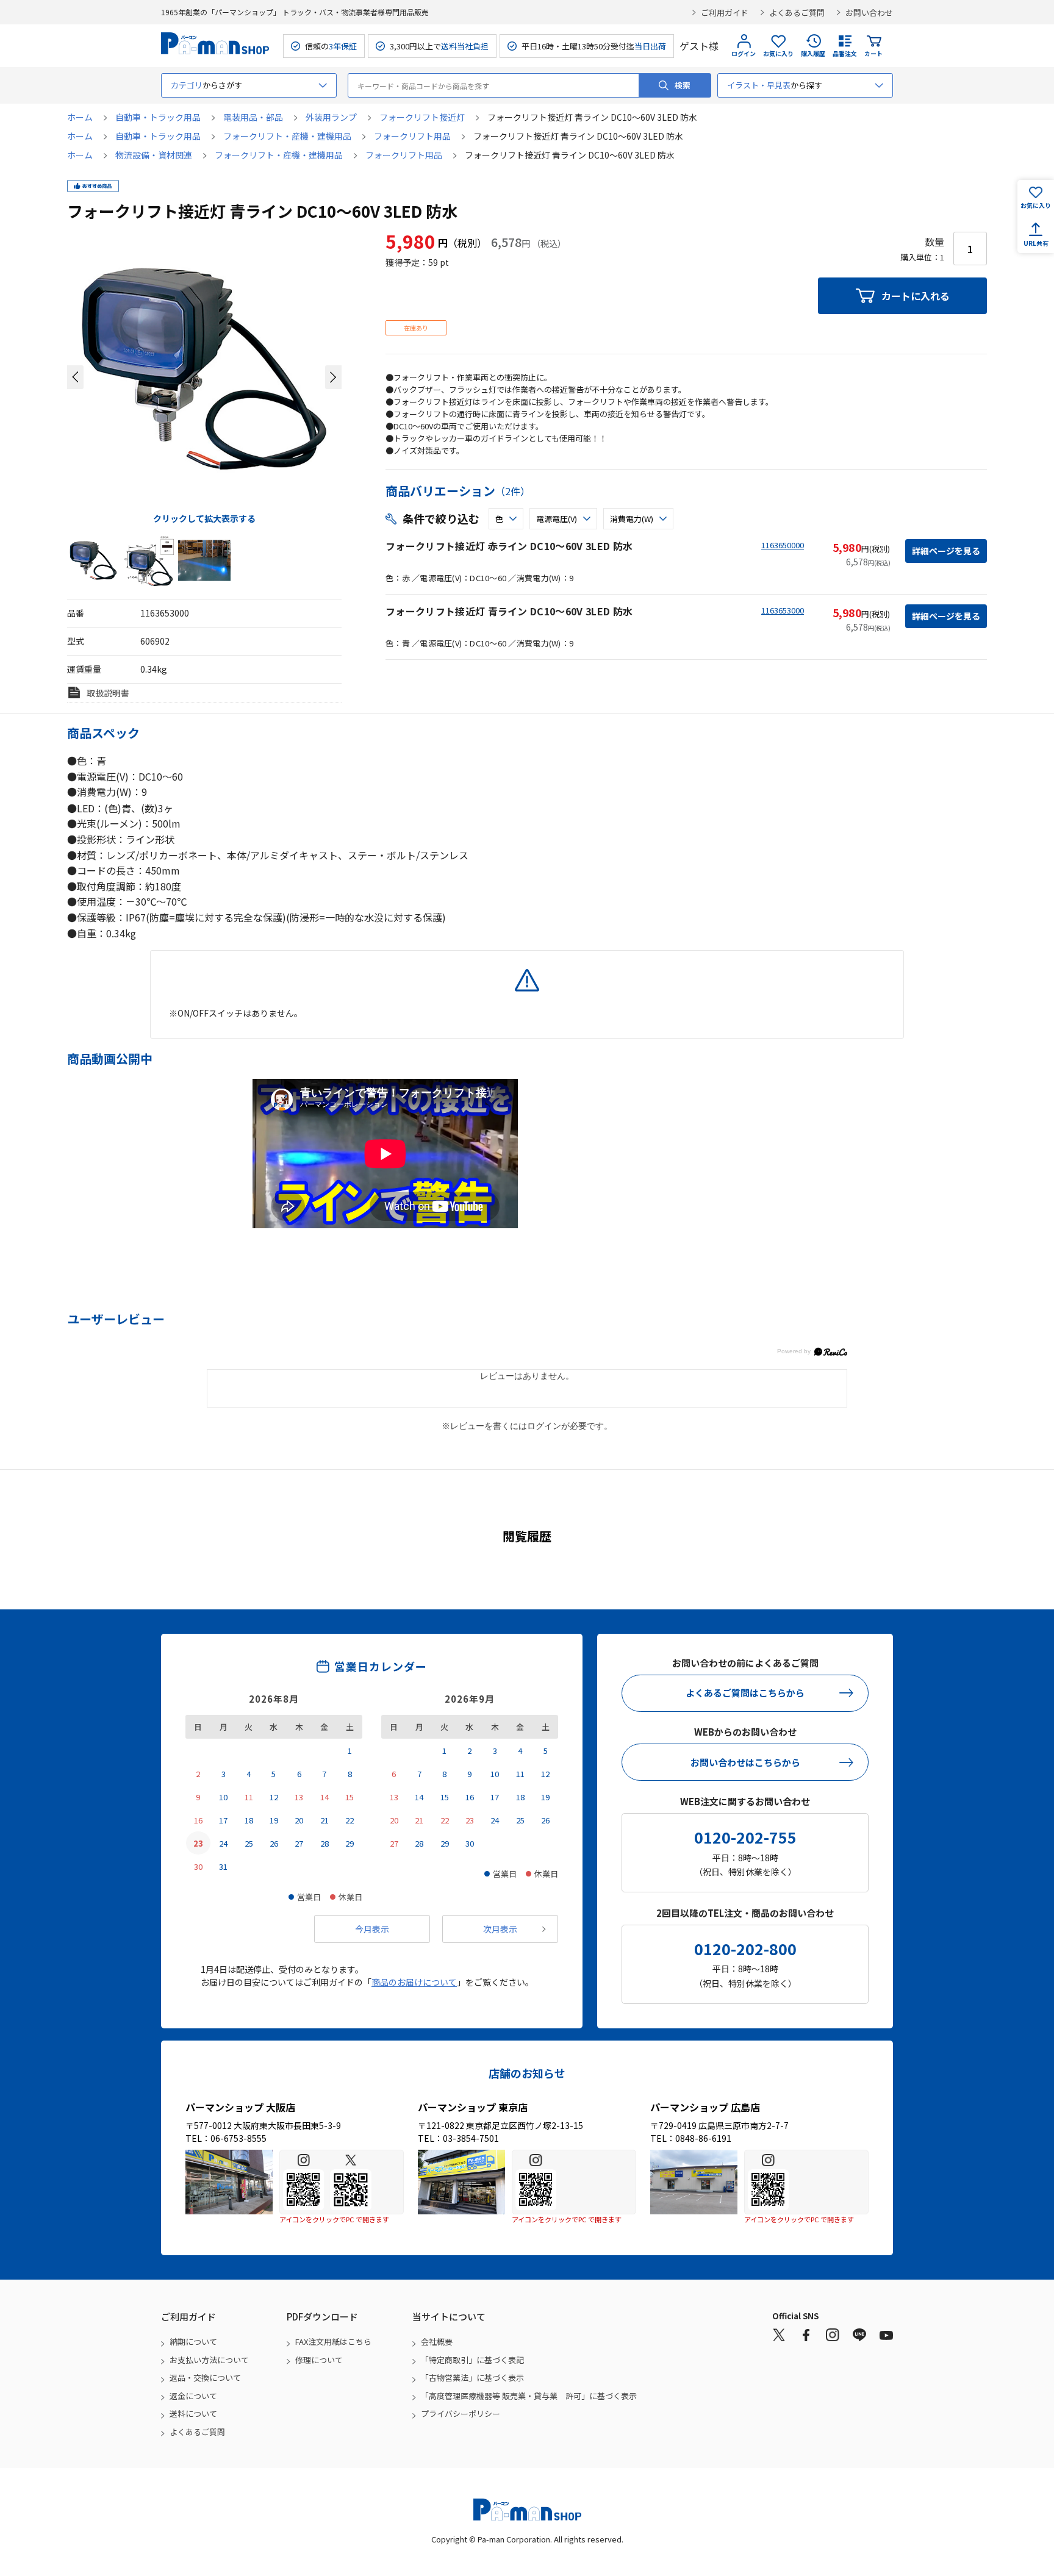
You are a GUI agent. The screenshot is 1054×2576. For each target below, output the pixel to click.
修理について (319, 2360)
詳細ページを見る (946, 551)
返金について (193, 2396)
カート (873, 53)
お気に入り (778, 53)
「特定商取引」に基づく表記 (472, 2360)
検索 (683, 85)
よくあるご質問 (797, 13)
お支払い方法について (209, 2360)
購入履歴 (813, 53)
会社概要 (437, 2342)
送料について (193, 2413)
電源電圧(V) (557, 519)
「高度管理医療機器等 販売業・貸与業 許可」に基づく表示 (529, 2396)
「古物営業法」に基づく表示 (472, 2377)
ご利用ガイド (725, 13)
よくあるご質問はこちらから (745, 1693)
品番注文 (845, 53)
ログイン (744, 53)
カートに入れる (916, 296)
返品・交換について (205, 2377)
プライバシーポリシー (461, 2413)
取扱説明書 (108, 693)
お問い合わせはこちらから (745, 1762)
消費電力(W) (632, 519)
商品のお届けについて (414, 1982)
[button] (75, 377)
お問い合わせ (869, 13)
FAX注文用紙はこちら (333, 2342)
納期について (193, 2342)
